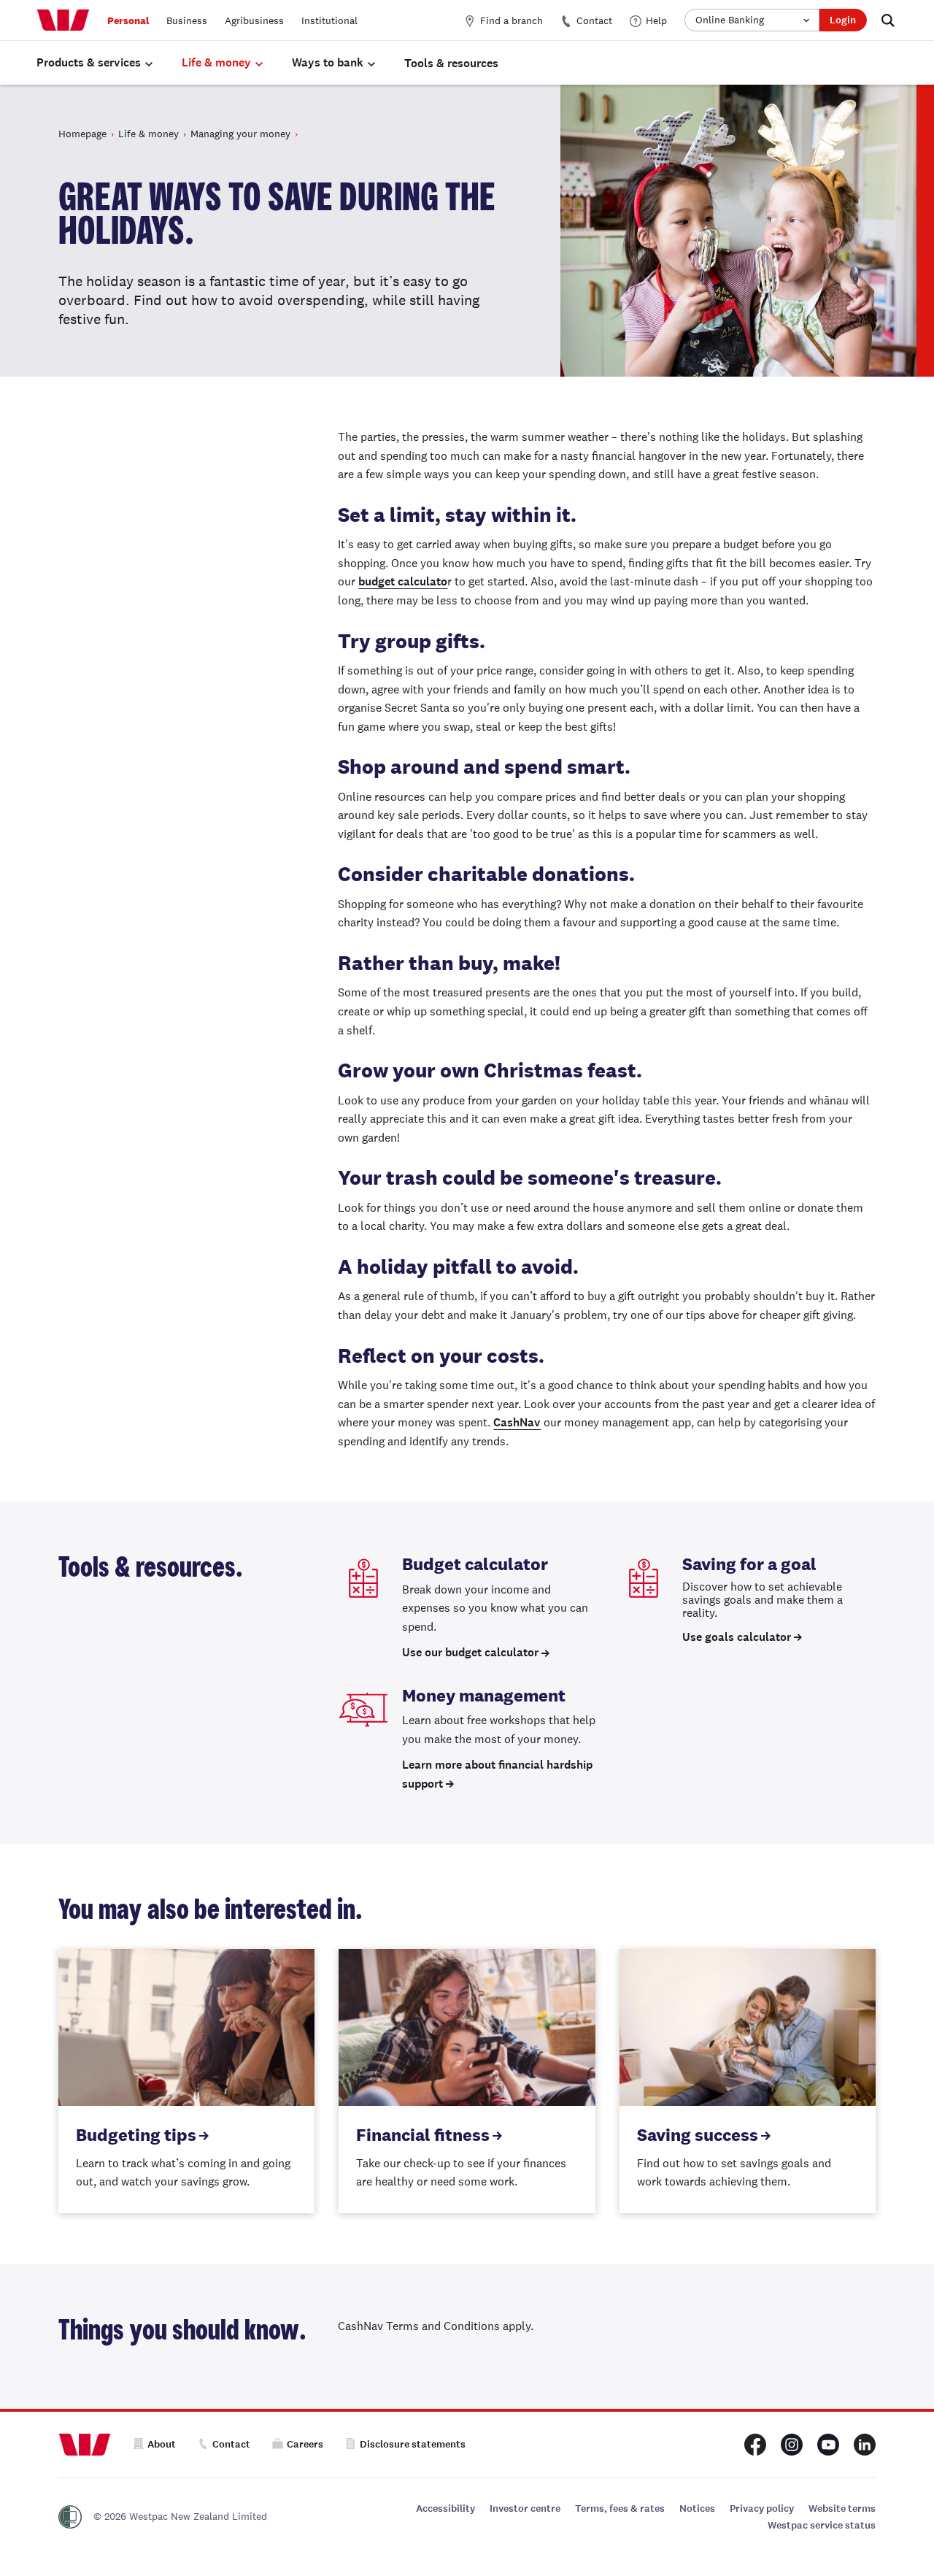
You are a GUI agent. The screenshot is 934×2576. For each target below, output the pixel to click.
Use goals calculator (737, 1637)
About (162, 2444)
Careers (305, 2444)
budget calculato (403, 581)
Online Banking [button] (730, 20)
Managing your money (240, 134)
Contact (594, 20)
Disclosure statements (413, 2444)
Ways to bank (328, 62)
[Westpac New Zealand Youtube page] (828, 2445)
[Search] (888, 20)
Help (656, 20)
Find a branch (512, 20)
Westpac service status (822, 2525)
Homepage (82, 134)
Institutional (329, 20)
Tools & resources (451, 63)
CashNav (517, 1422)
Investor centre (525, 2508)
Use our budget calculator (470, 1652)
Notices (697, 2508)
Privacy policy (762, 2508)
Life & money (216, 62)
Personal (128, 20)
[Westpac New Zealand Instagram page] (792, 2445)
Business (187, 20)
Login (843, 20)
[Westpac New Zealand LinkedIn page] (865, 2445)
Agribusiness (254, 20)
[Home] (63, 20)
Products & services (89, 62)
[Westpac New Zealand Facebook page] (755, 2445)
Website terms (842, 2508)
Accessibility (445, 2508)
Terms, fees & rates (620, 2508)
